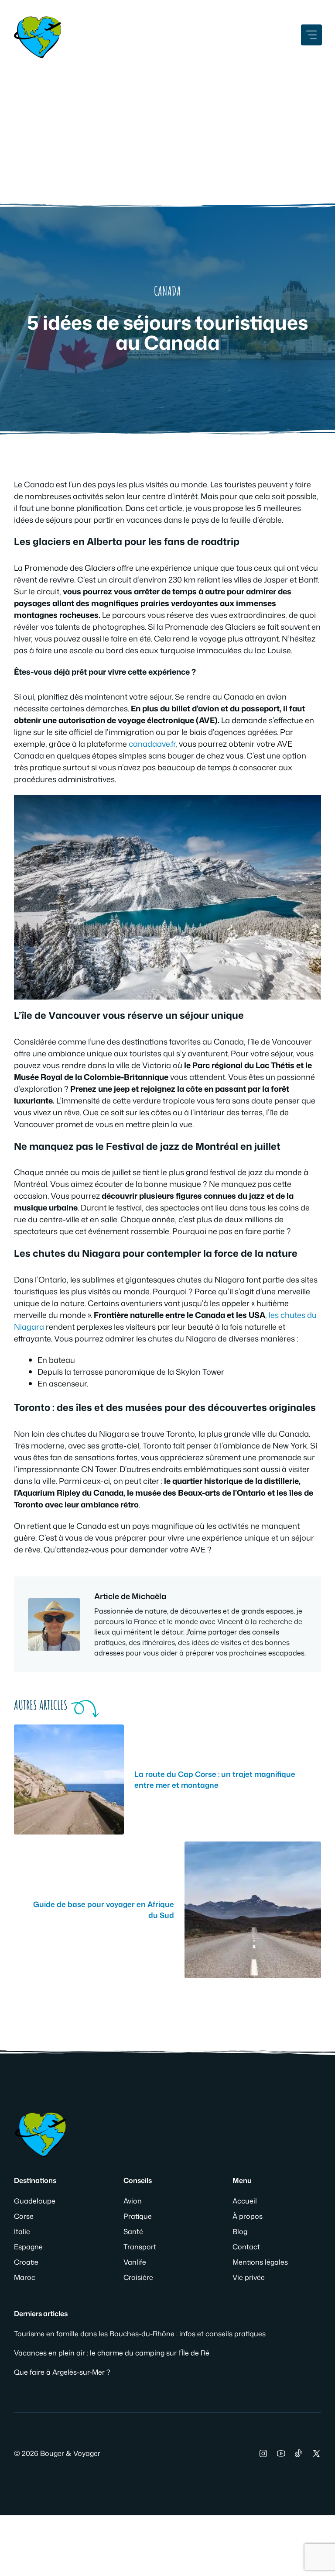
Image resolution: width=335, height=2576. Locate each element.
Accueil (245, 2201)
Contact (246, 2247)
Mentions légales (260, 2262)
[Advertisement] (167, 127)
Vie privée (249, 2277)
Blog (240, 2231)
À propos (248, 2216)
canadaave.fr (152, 744)
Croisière (138, 2277)
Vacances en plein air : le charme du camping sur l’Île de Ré (112, 2353)
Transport (140, 2247)
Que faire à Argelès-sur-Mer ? (62, 2372)
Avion (133, 2201)
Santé (133, 2231)
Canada (167, 291)
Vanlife (135, 2262)
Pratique (138, 2216)
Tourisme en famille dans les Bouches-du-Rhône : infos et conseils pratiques (140, 2334)
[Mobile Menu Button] (311, 35)
